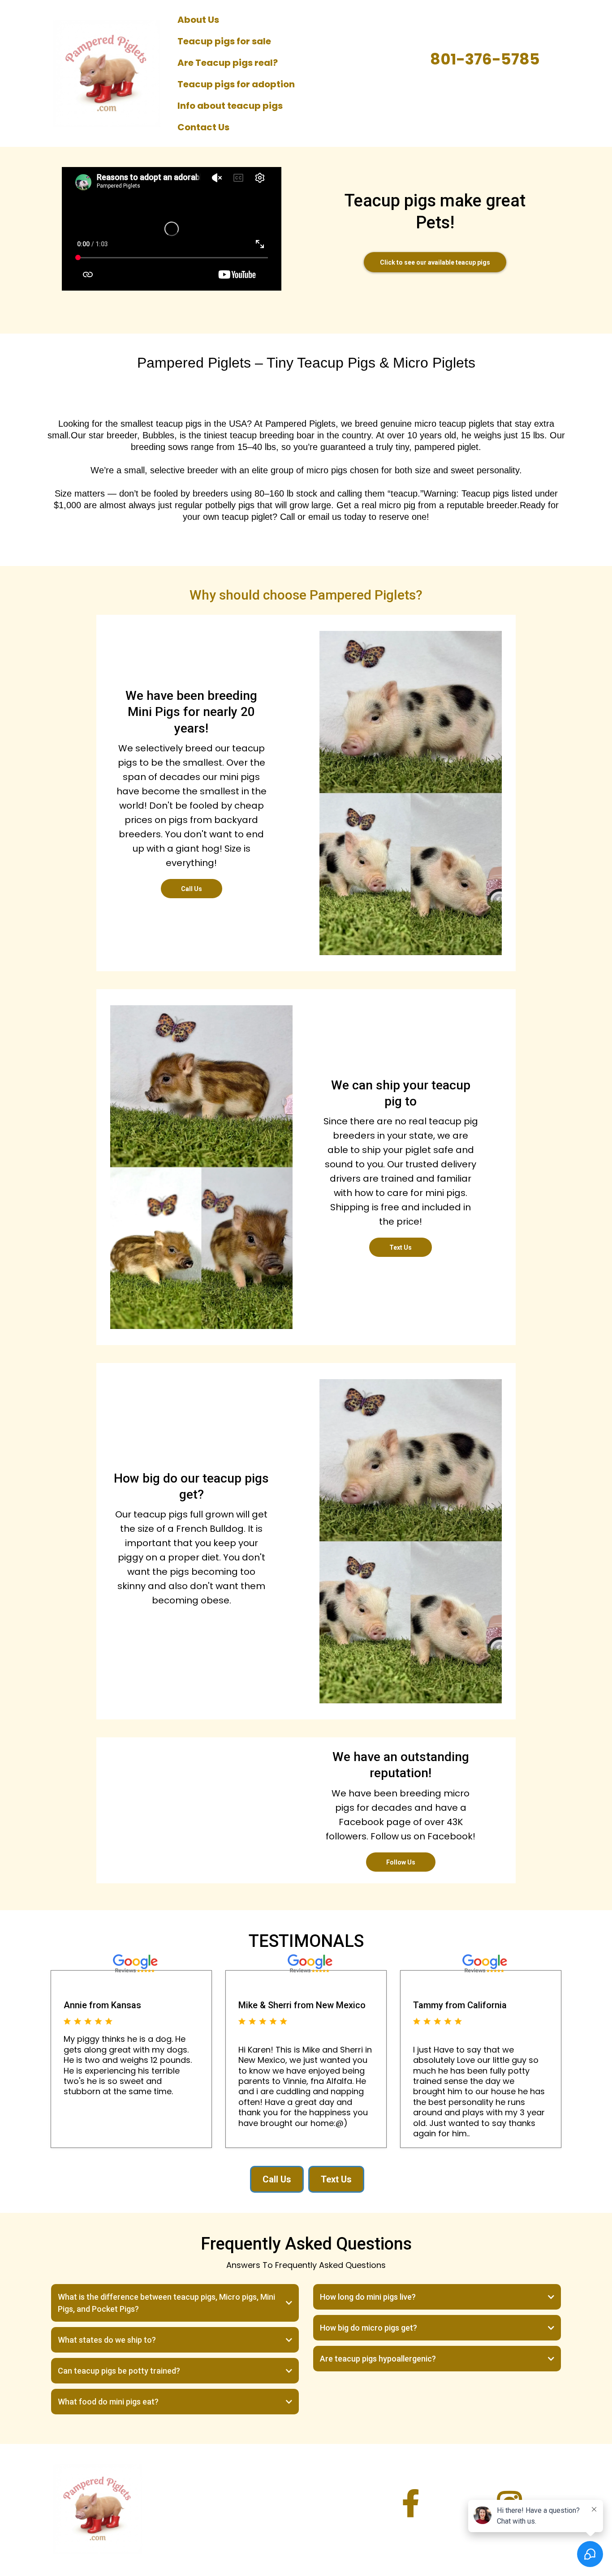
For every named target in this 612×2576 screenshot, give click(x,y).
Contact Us (203, 127)
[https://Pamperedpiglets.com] (107, 73)
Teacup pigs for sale (224, 41)
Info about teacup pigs (230, 106)
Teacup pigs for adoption (236, 84)
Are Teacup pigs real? (228, 63)
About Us (198, 20)
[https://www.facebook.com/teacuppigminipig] (411, 2504)
